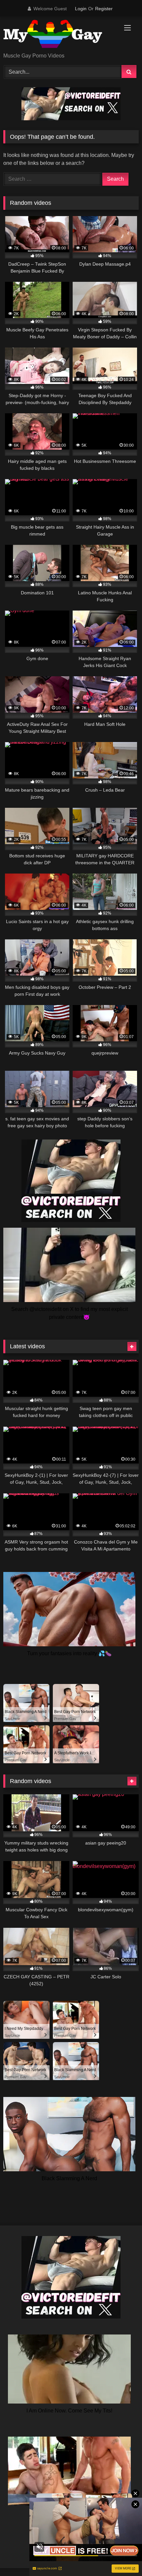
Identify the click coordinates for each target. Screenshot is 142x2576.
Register (104, 9)
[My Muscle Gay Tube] (58, 35)
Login (81, 9)
